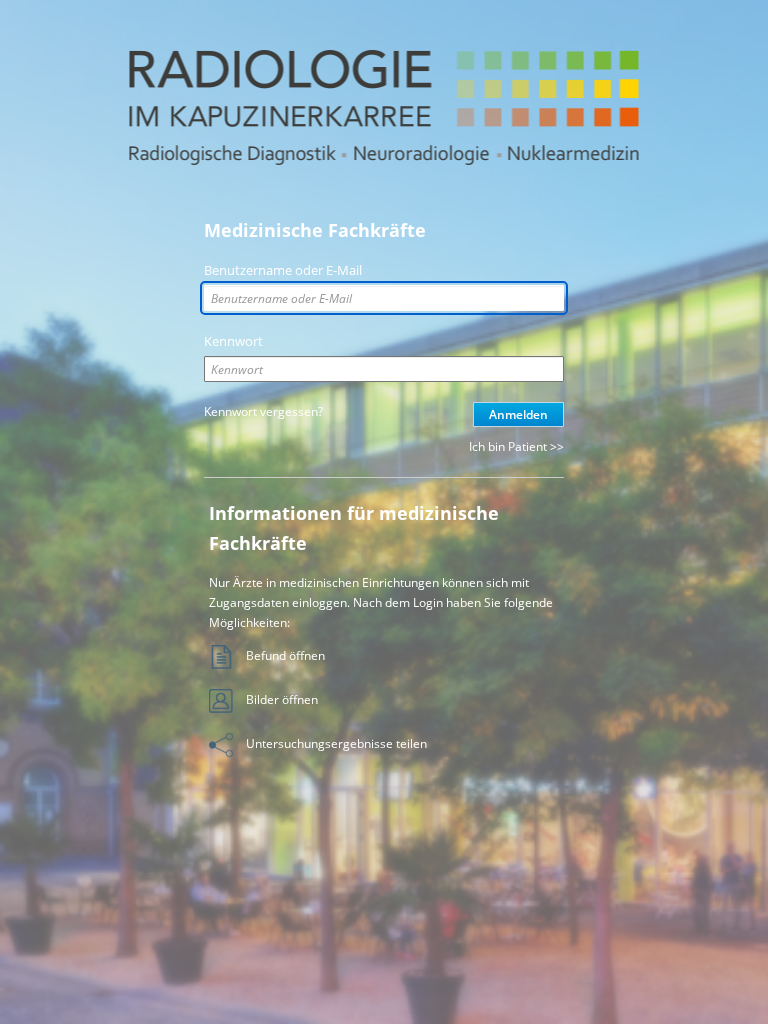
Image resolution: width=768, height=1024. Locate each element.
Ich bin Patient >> (516, 446)
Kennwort (233, 341)
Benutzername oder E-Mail (283, 270)
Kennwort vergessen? (263, 411)
